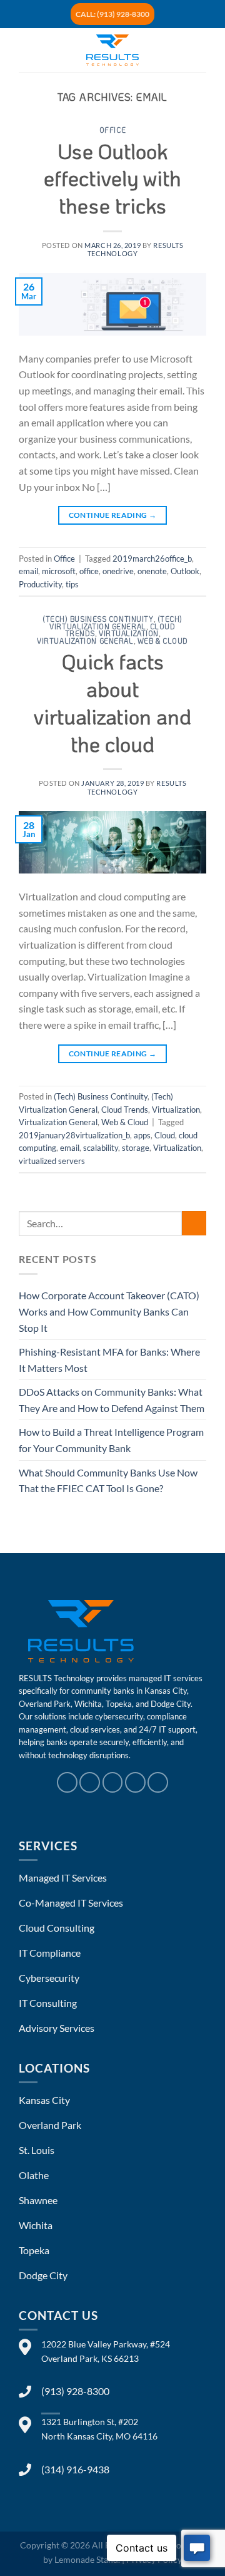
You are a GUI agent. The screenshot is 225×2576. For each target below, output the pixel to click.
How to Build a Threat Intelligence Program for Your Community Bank (111, 1440)
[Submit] (194, 1223)
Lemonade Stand (86, 2559)
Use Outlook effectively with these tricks (112, 178)
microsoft (59, 571)
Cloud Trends (125, 1110)
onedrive (118, 571)
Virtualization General (85, 641)
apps (142, 1135)
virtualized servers (52, 1161)
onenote (152, 571)
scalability (101, 1148)
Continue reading (113, 515)
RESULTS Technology (136, 249)
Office (112, 130)
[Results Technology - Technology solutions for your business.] (112, 50)
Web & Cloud (163, 641)
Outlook (185, 571)
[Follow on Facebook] (67, 1782)
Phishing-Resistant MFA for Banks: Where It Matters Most (109, 1360)
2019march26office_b (152, 559)
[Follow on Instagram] (90, 1782)
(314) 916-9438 (75, 2469)
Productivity (40, 584)
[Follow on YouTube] (158, 1782)
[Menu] (26, 50)
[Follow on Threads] (113, 1782)
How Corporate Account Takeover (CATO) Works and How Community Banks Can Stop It (109, 1311)
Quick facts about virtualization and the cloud (112, 702)
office (89, 571)
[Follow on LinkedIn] (135, 1782)
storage (136, 1148)
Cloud (165, 1135)
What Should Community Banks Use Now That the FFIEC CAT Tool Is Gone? (108, 1481)
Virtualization (129, 633)
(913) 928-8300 (75, 2391)
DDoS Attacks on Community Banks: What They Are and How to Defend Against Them (112, 1400)
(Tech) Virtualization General (116, 623)
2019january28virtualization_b (74, 1135)
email (28, 571)
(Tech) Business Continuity (98, 619)
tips (72, 584)
